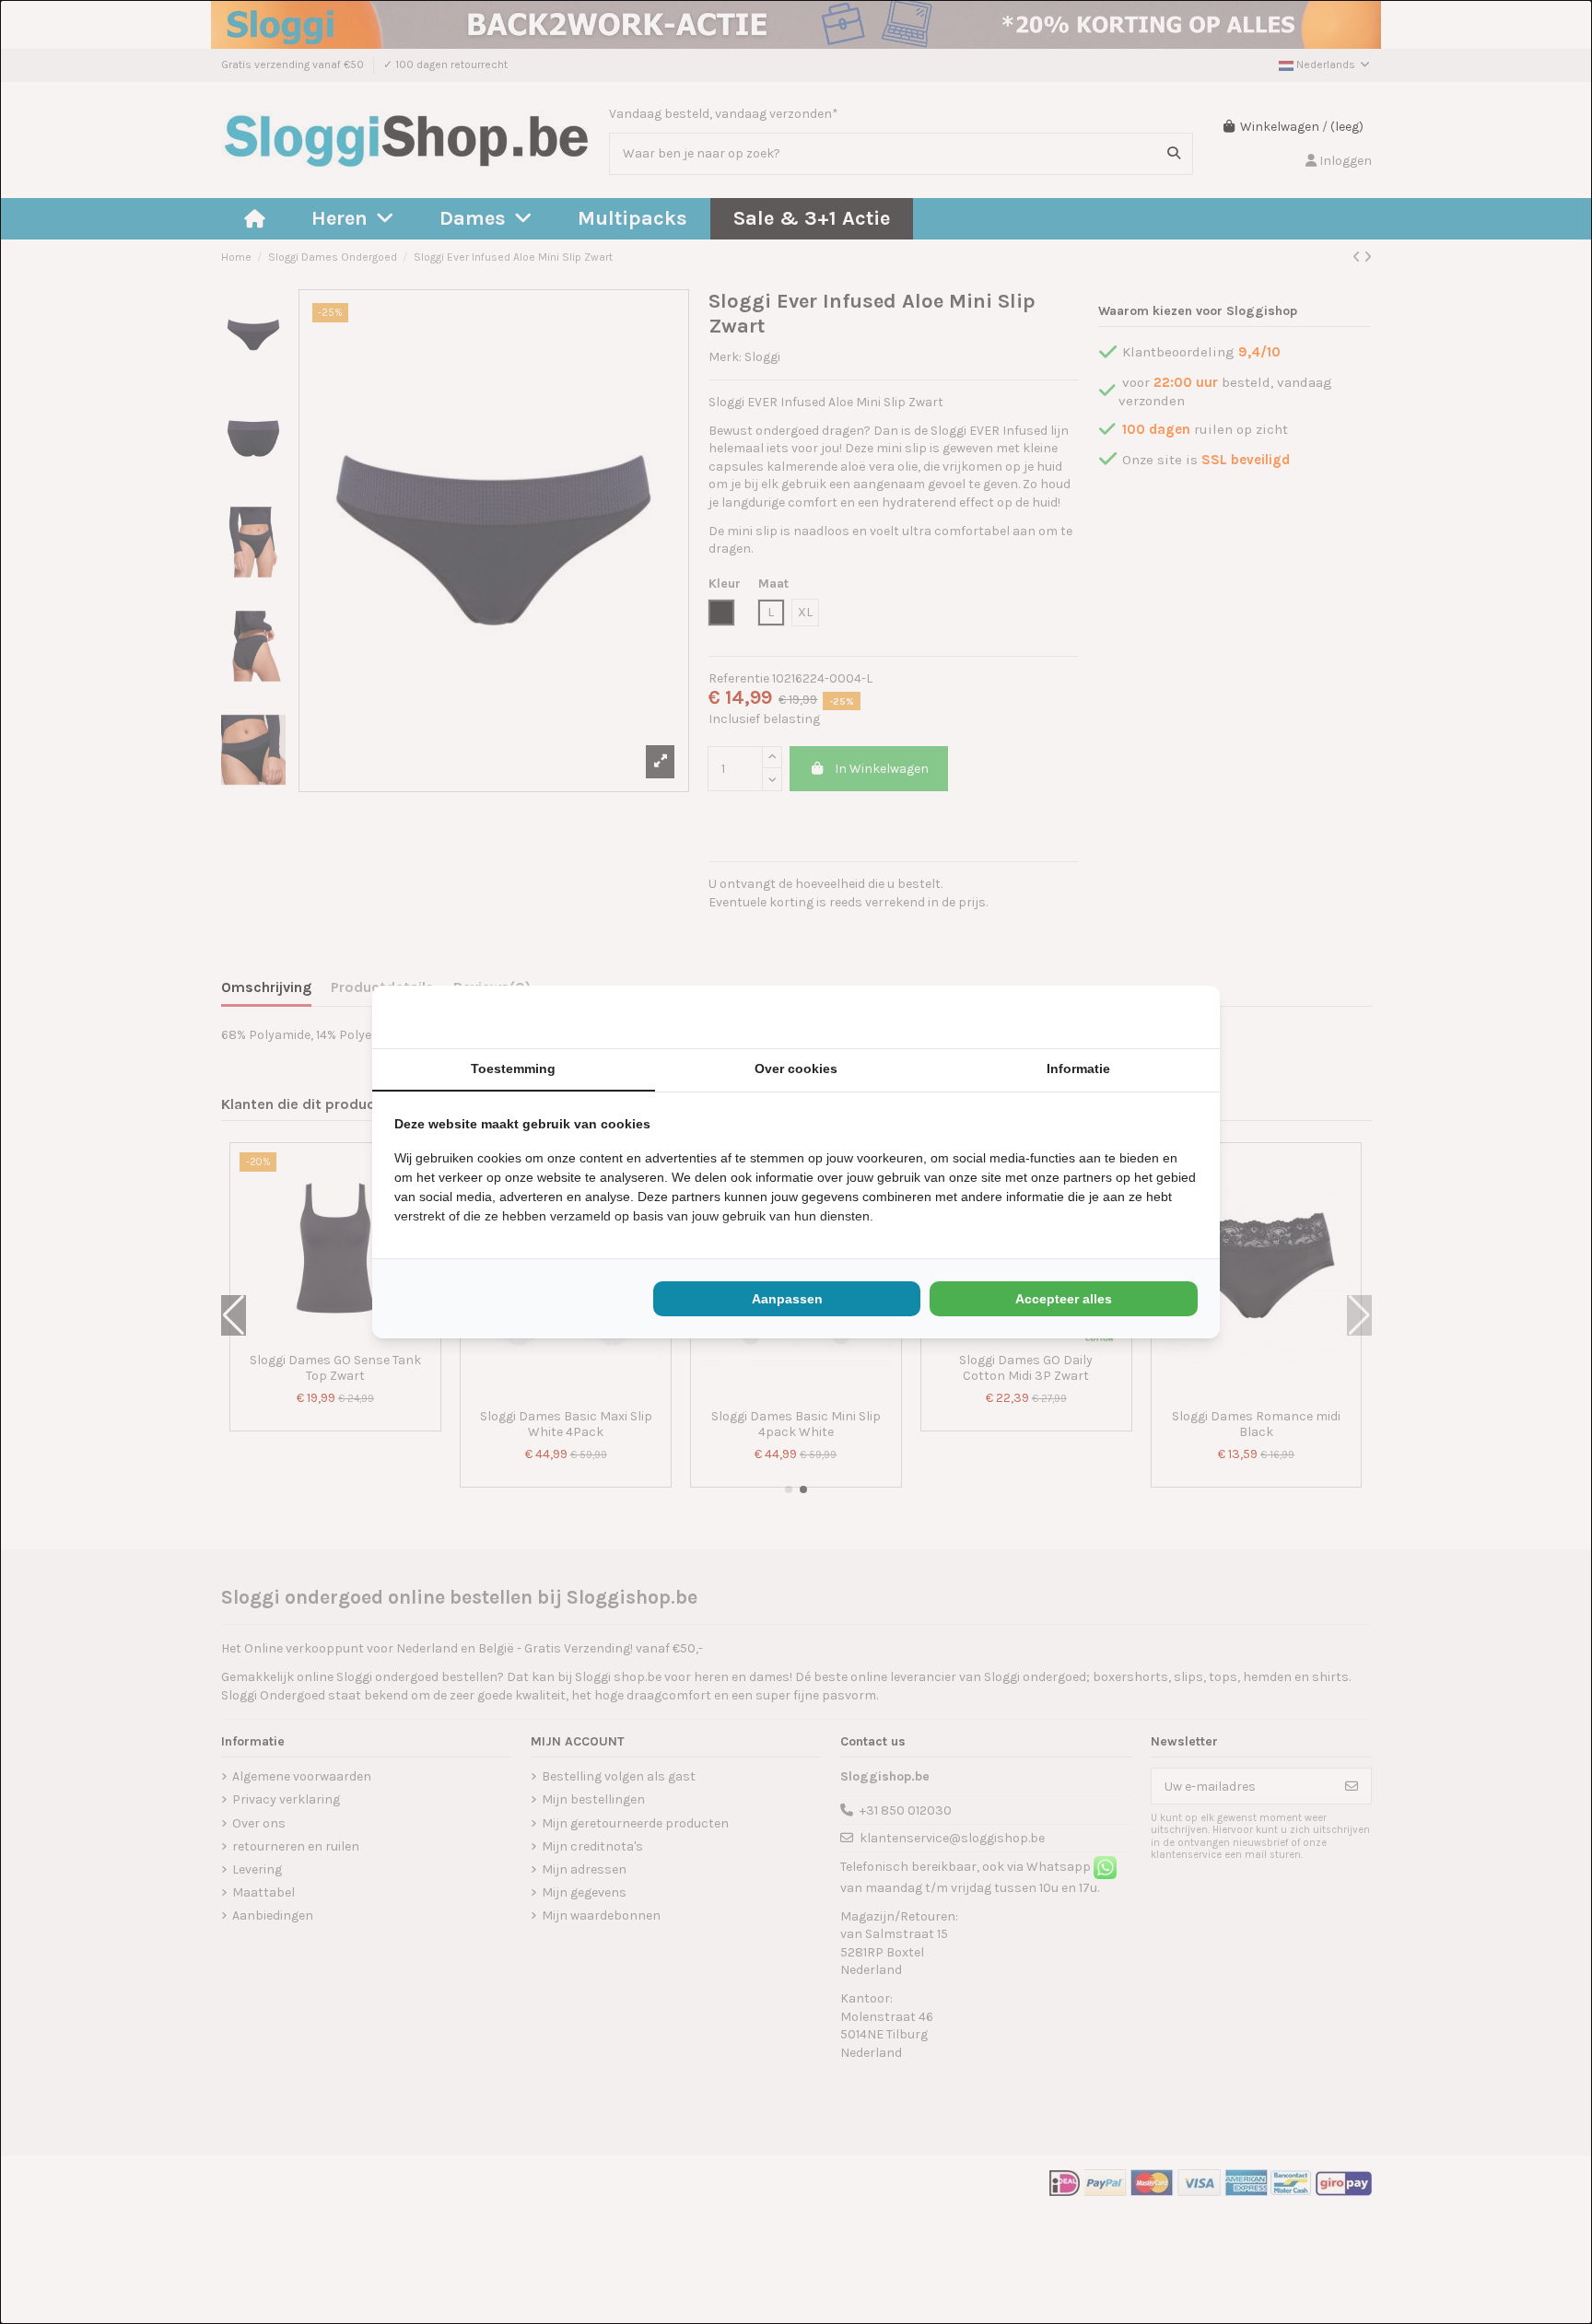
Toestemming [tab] (513, 1069)
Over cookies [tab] (796, 1069)
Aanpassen (787, 1299)
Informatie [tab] (1078, 1069)
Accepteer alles (1064, 1299)
